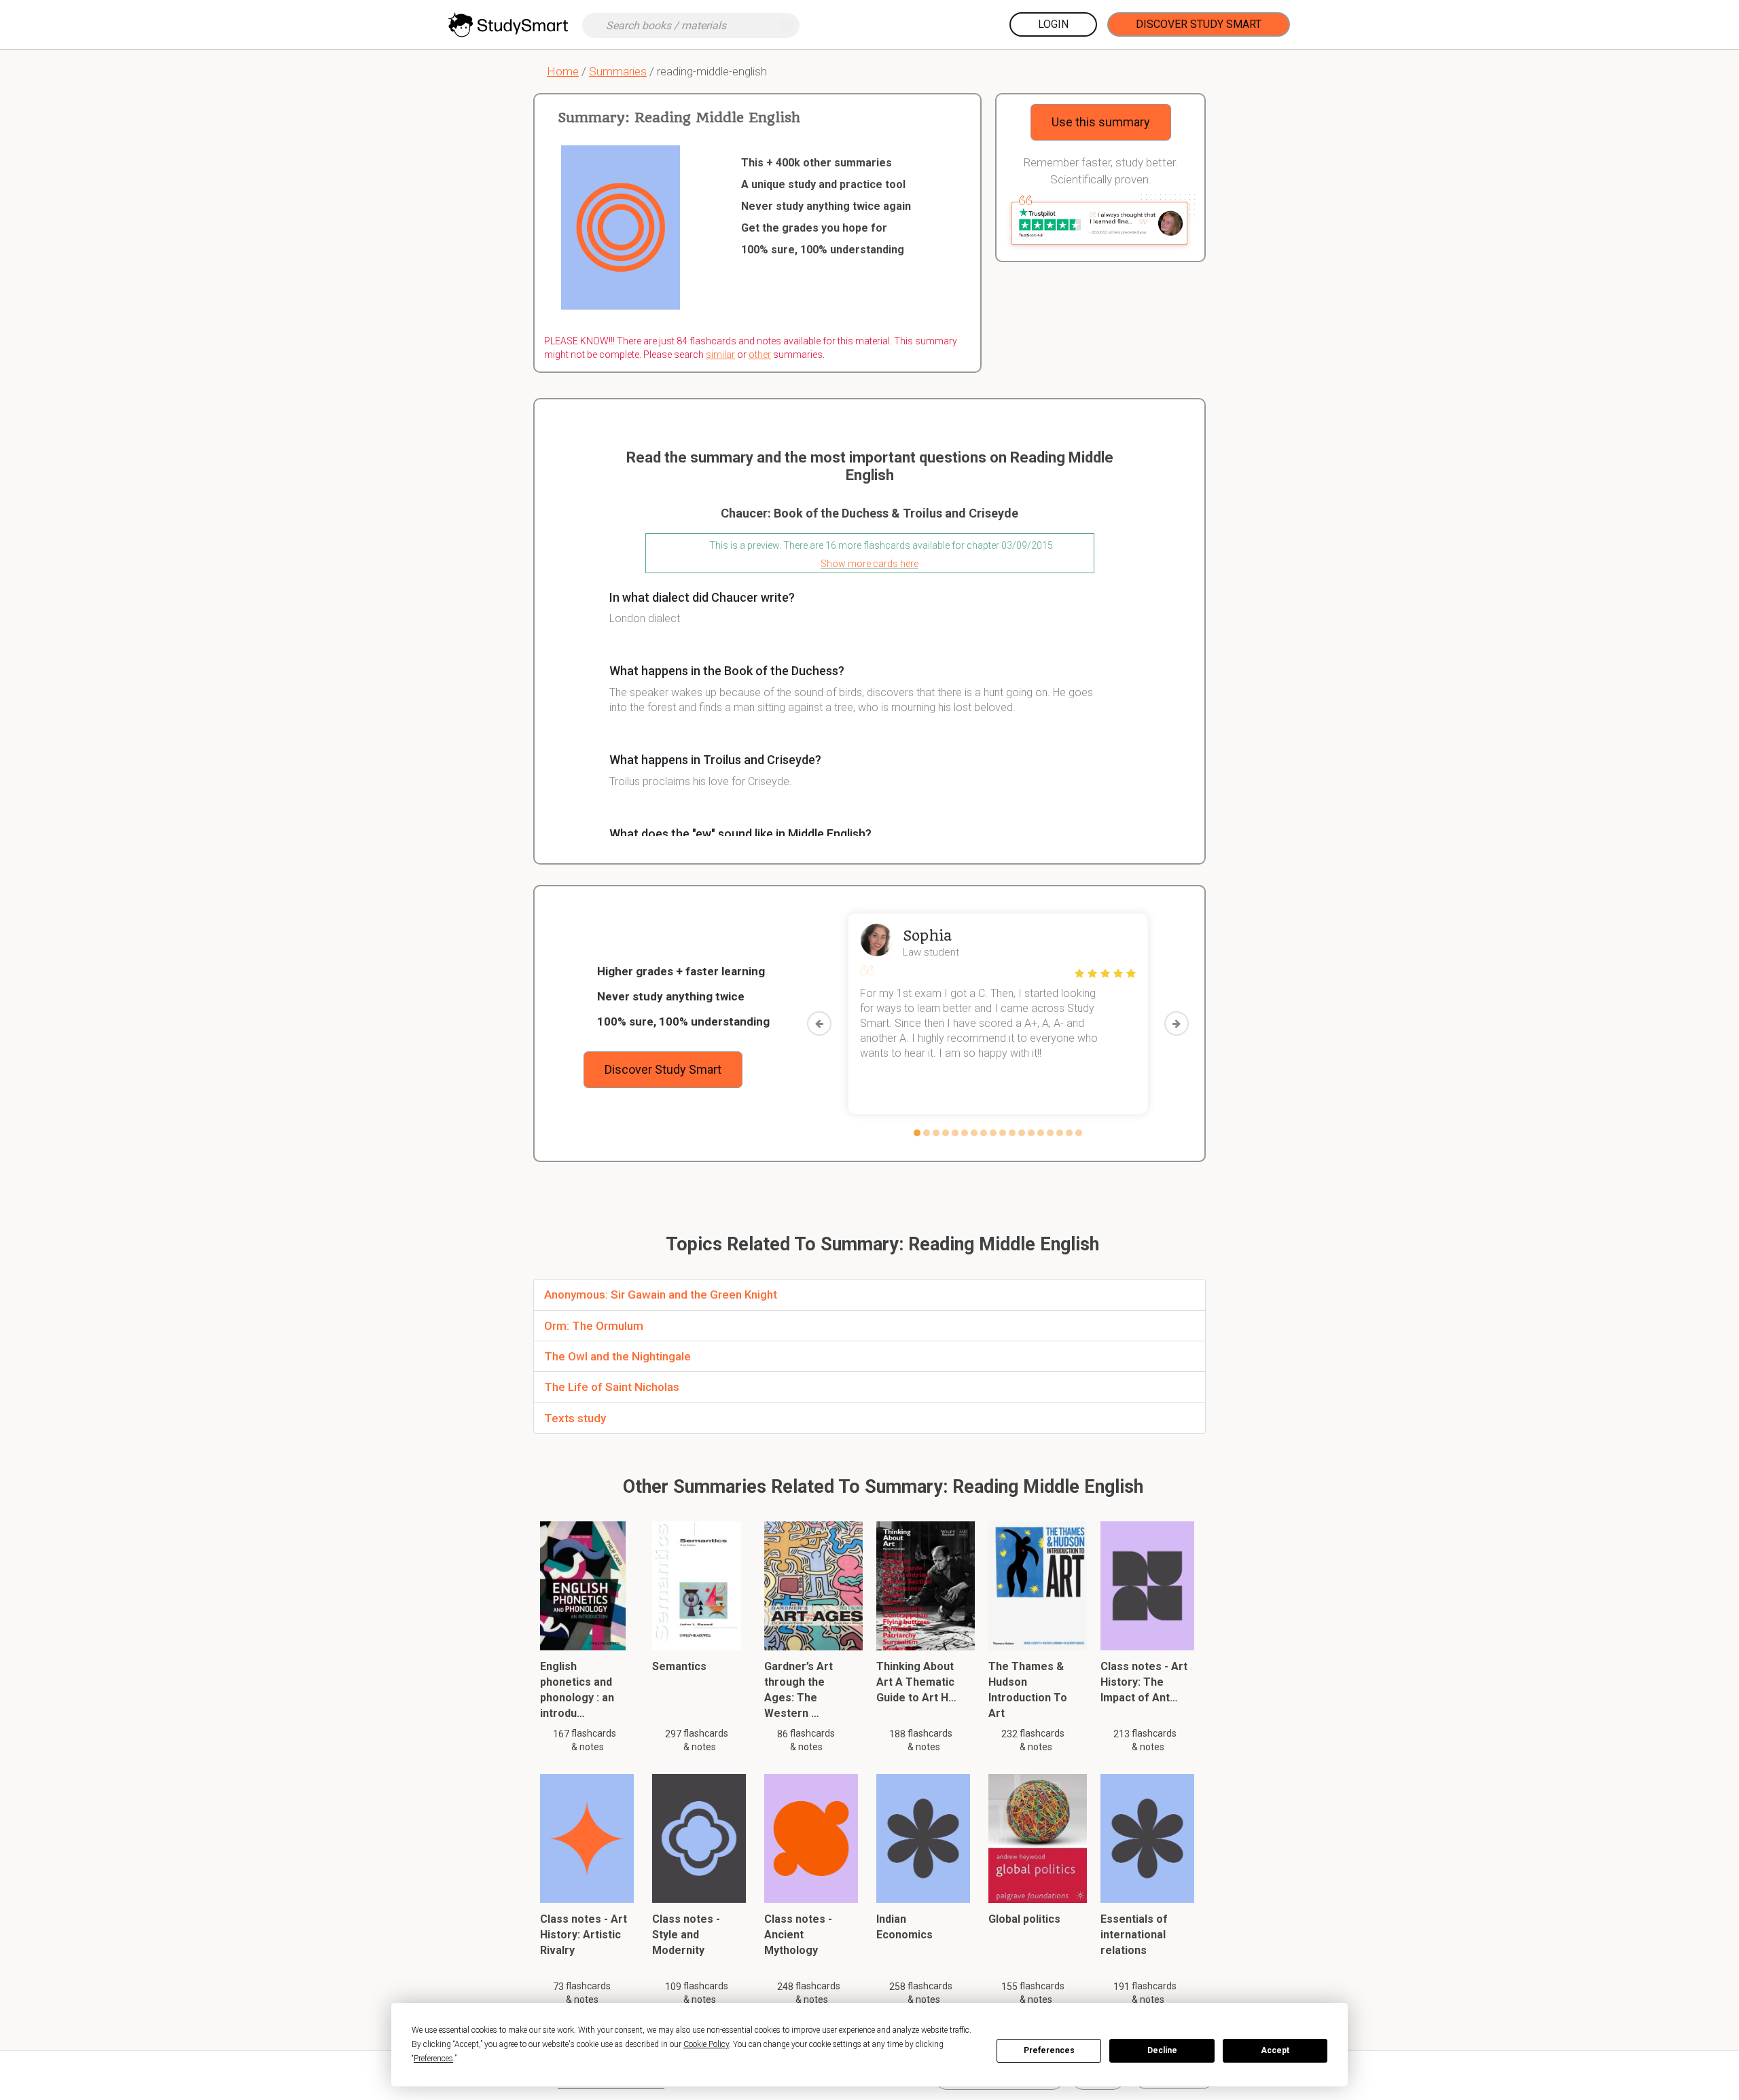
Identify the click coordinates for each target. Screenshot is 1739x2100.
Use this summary (1101, 122)
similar (720, 355)
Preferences (1049, 2050)
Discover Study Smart (1199, 24)
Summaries (618, 71)
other (760, 355)
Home (563, 71)
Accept (1275, 2050)
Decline (1162, 2050)
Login (1053, 24)
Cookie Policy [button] (706, 2044)
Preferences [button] (433, 2059)
